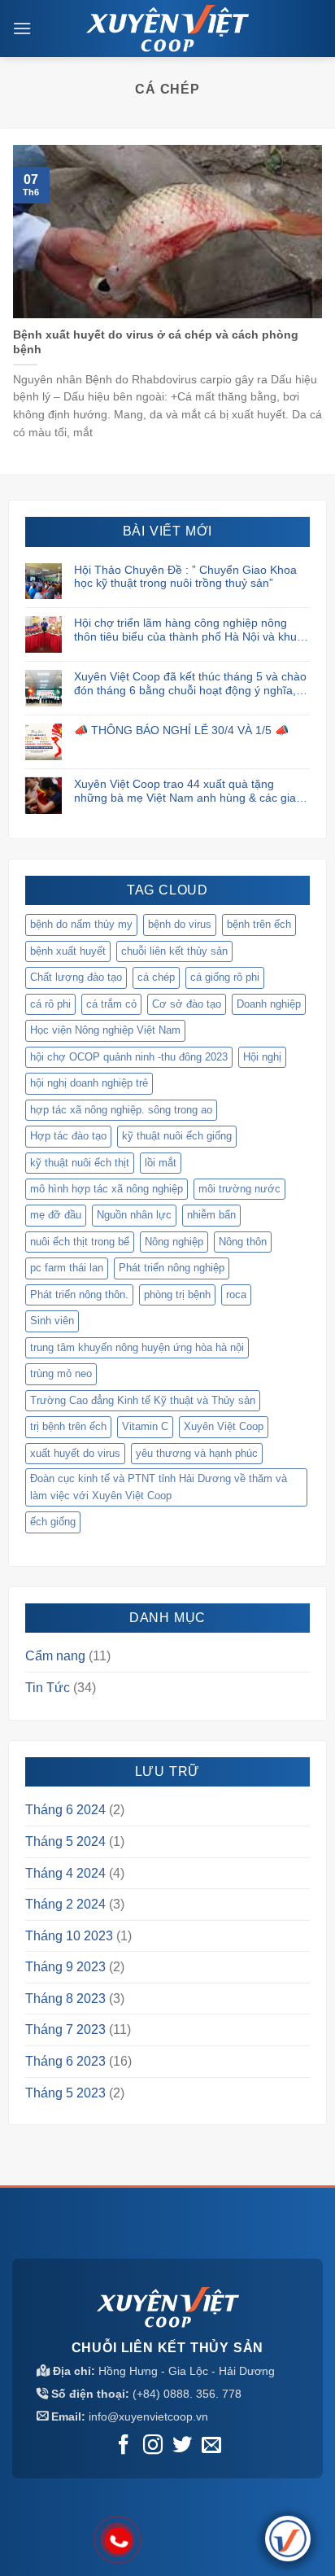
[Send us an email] (211, 2446)
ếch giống (53, 1522)
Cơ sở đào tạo (187, 1004)
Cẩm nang (55, 1656)
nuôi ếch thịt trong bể (80, 1242)
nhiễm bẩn (211, 1215)
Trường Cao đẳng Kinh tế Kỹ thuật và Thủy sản (143, 1400)
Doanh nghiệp (269, 1004)
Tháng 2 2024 (65, 1904)
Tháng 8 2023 (65, 1999)
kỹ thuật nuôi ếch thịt (80, 1163)
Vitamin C (145, 1426)
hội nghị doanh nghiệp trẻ (89, 1083)
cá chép (156, 977)
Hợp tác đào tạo (68, 1136)
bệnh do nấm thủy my (81, 924)
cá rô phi (50, 1004)
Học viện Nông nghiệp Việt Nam (105, 1030)
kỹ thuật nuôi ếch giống (177, 1136)
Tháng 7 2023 (65, 2029)
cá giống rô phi (225, 977)
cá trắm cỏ (111, 1004)
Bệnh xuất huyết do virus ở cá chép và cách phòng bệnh (156, 342)
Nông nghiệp (174, 1242)
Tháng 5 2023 (65, 2093)
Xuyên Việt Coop (224, 1426)
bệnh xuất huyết (68, 951)
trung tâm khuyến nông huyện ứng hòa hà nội (137, 1347)
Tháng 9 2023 (65, 1967)
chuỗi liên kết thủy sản (174, 951)
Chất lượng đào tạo (76, 977)
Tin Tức (48, 1688)
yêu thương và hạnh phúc (197, 1453)
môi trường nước (239, 1189)
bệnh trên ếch (259, 924)
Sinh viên (52, 1321)
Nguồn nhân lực (134, 1215)
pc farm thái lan (67, 1268)
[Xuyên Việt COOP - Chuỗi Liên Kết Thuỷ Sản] (167, 28)
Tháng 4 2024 (65, 1873)
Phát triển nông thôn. (79, 1295)
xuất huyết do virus (75, 1453)
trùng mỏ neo (61, 1373)
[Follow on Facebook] (123, 2446)
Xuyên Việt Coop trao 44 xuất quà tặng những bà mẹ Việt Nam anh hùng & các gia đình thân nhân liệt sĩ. (185, 791)
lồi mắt (161, 1163)
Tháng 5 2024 (65, 1841)
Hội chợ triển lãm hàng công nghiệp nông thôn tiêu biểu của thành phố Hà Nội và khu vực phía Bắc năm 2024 (185, 630)
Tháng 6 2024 (65, 1810)
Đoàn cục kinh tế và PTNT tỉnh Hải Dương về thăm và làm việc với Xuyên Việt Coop (159, 1487)
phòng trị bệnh (177, 1295)
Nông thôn (243, 1242)
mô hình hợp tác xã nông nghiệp (107, 1189)
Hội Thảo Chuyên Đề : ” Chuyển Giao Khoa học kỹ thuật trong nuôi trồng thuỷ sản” (185, 577)
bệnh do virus (180, 924)
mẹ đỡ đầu (56, 1215)
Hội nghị (262, 1057)
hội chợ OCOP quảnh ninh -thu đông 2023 (129, 1057)
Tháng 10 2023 (69, 1936)
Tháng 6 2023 (65, 2061)
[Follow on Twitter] (182, 2446)
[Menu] (22, 28)
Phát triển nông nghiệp (172, 1268)
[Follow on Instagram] (153, 2446)
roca (236, 1295)
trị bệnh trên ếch (68, 1426)
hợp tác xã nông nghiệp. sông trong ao (121, 1110)
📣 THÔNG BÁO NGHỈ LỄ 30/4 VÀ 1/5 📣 (181, 730)
